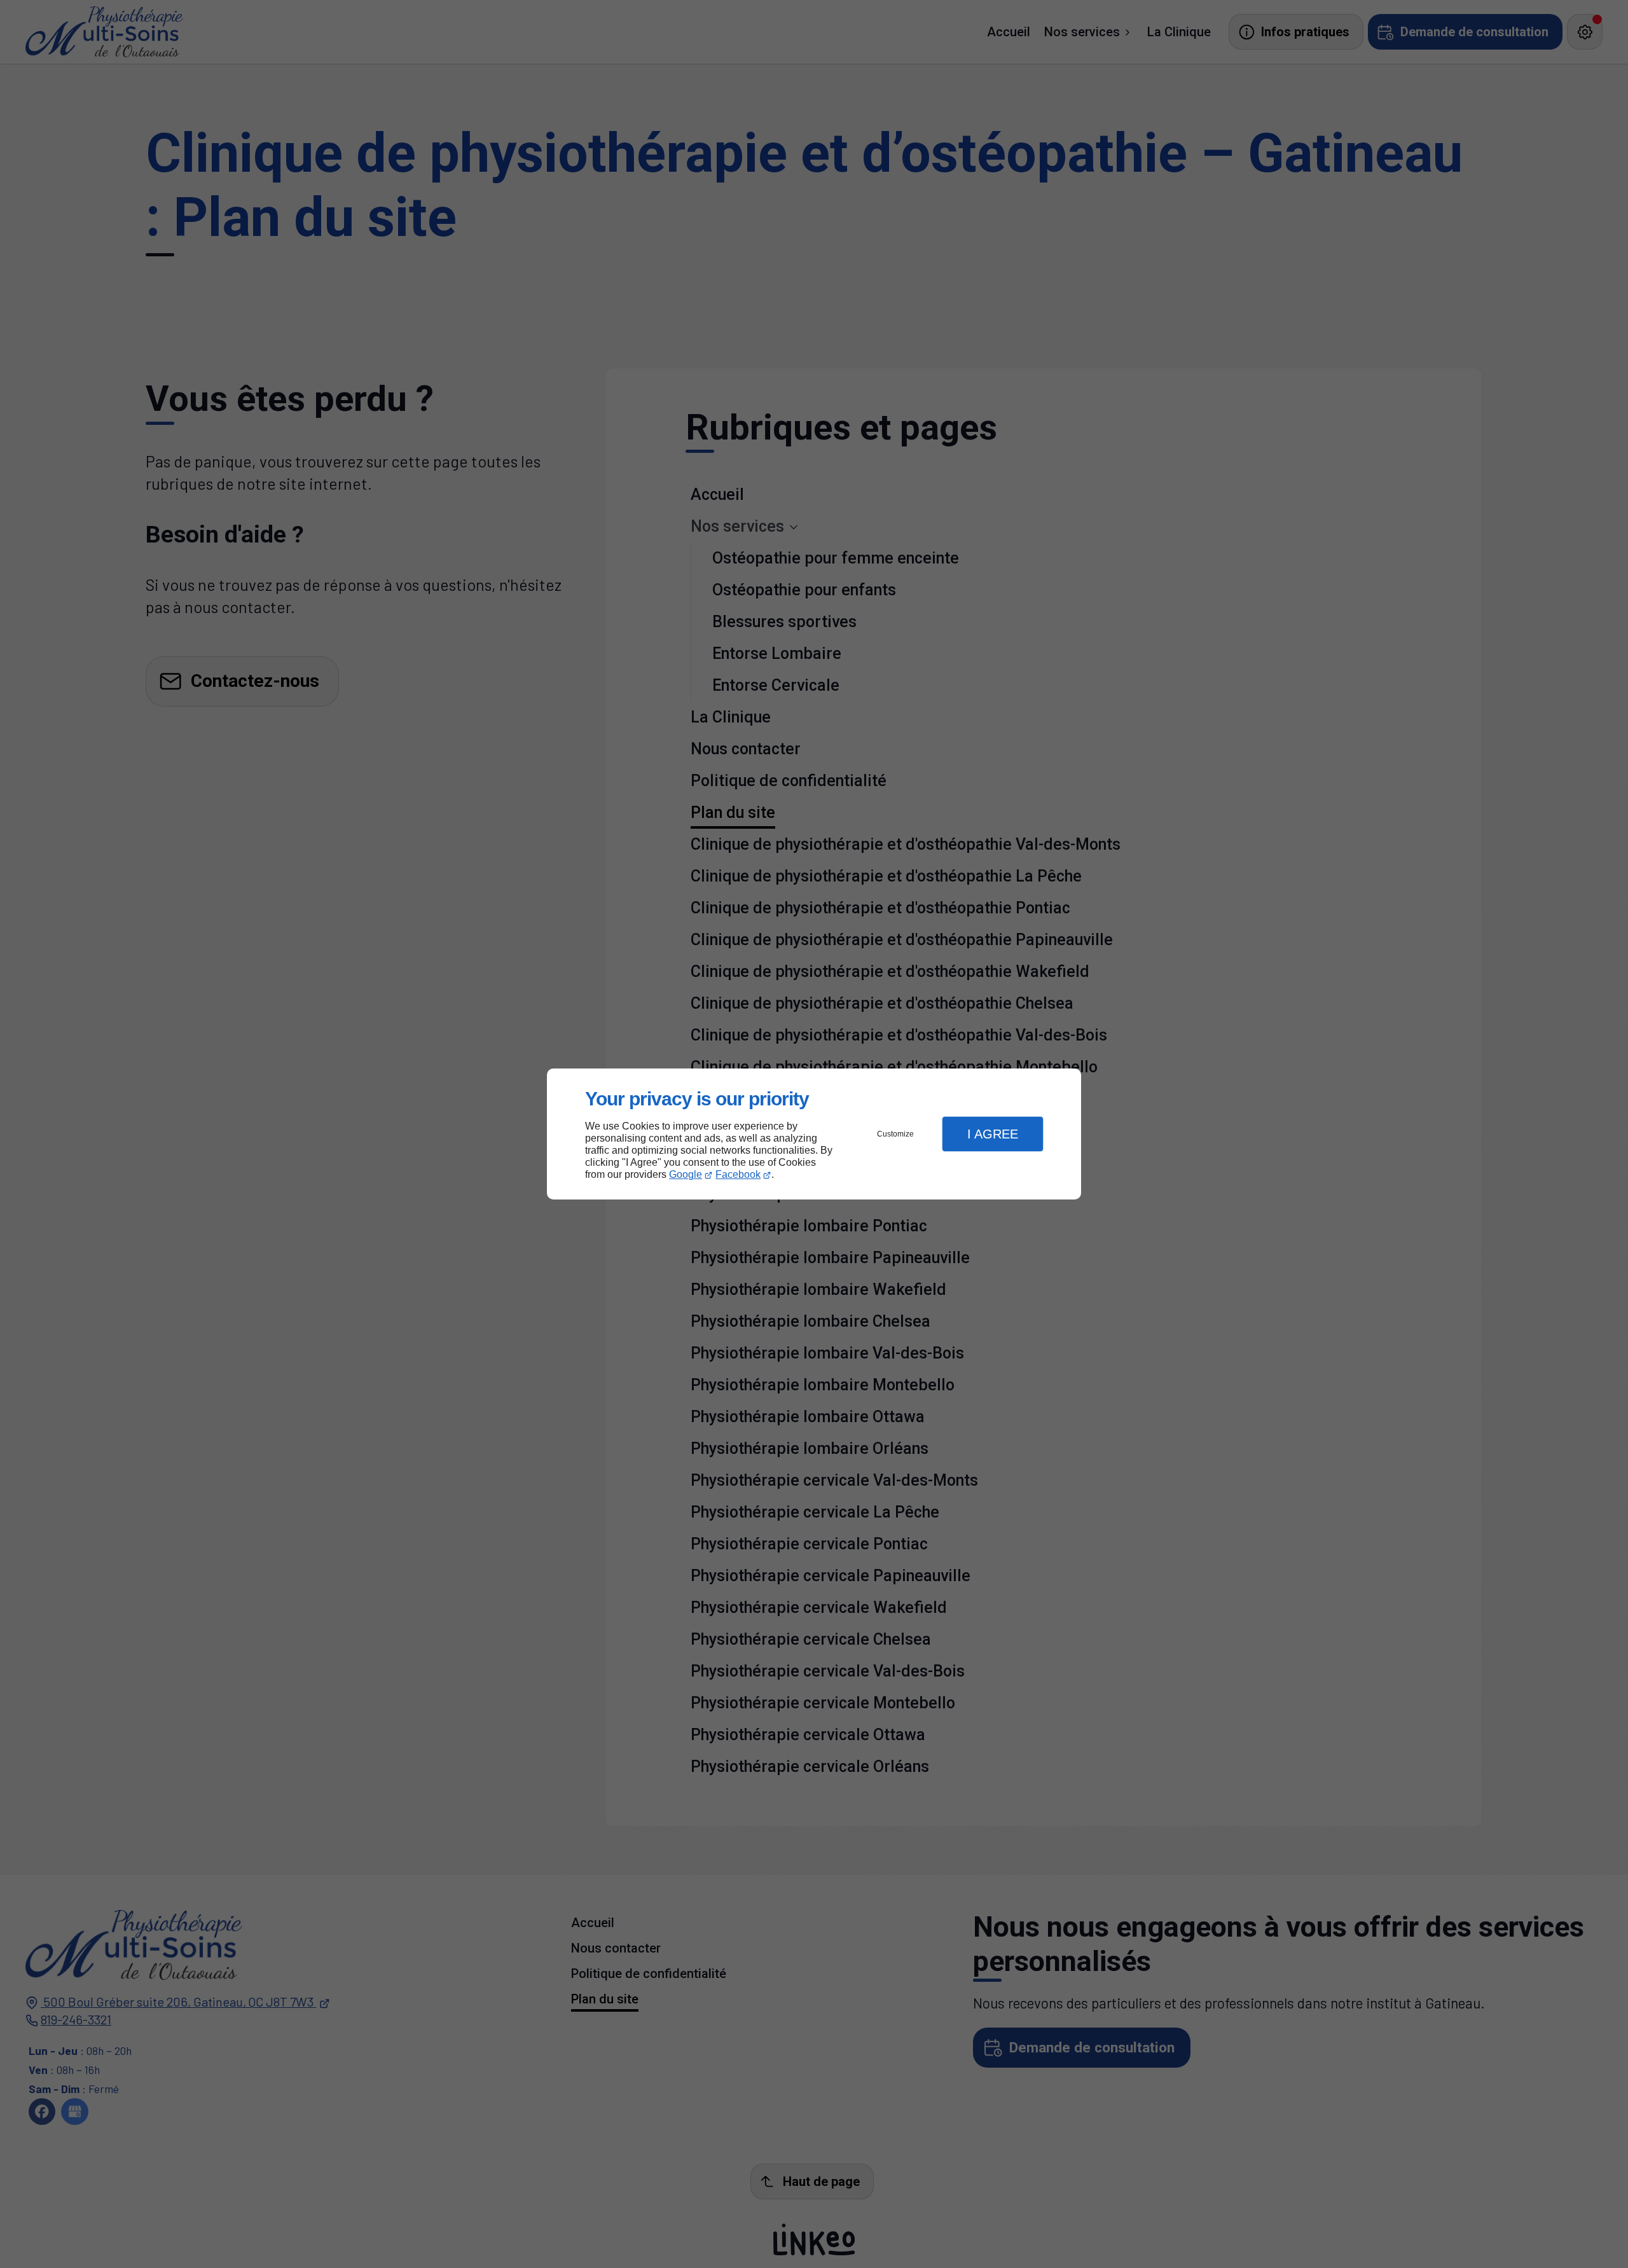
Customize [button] (895, 1134)
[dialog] (814, 1134)
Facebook (738, 1174)
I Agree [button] (993, 1134)
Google (686, 1174)
